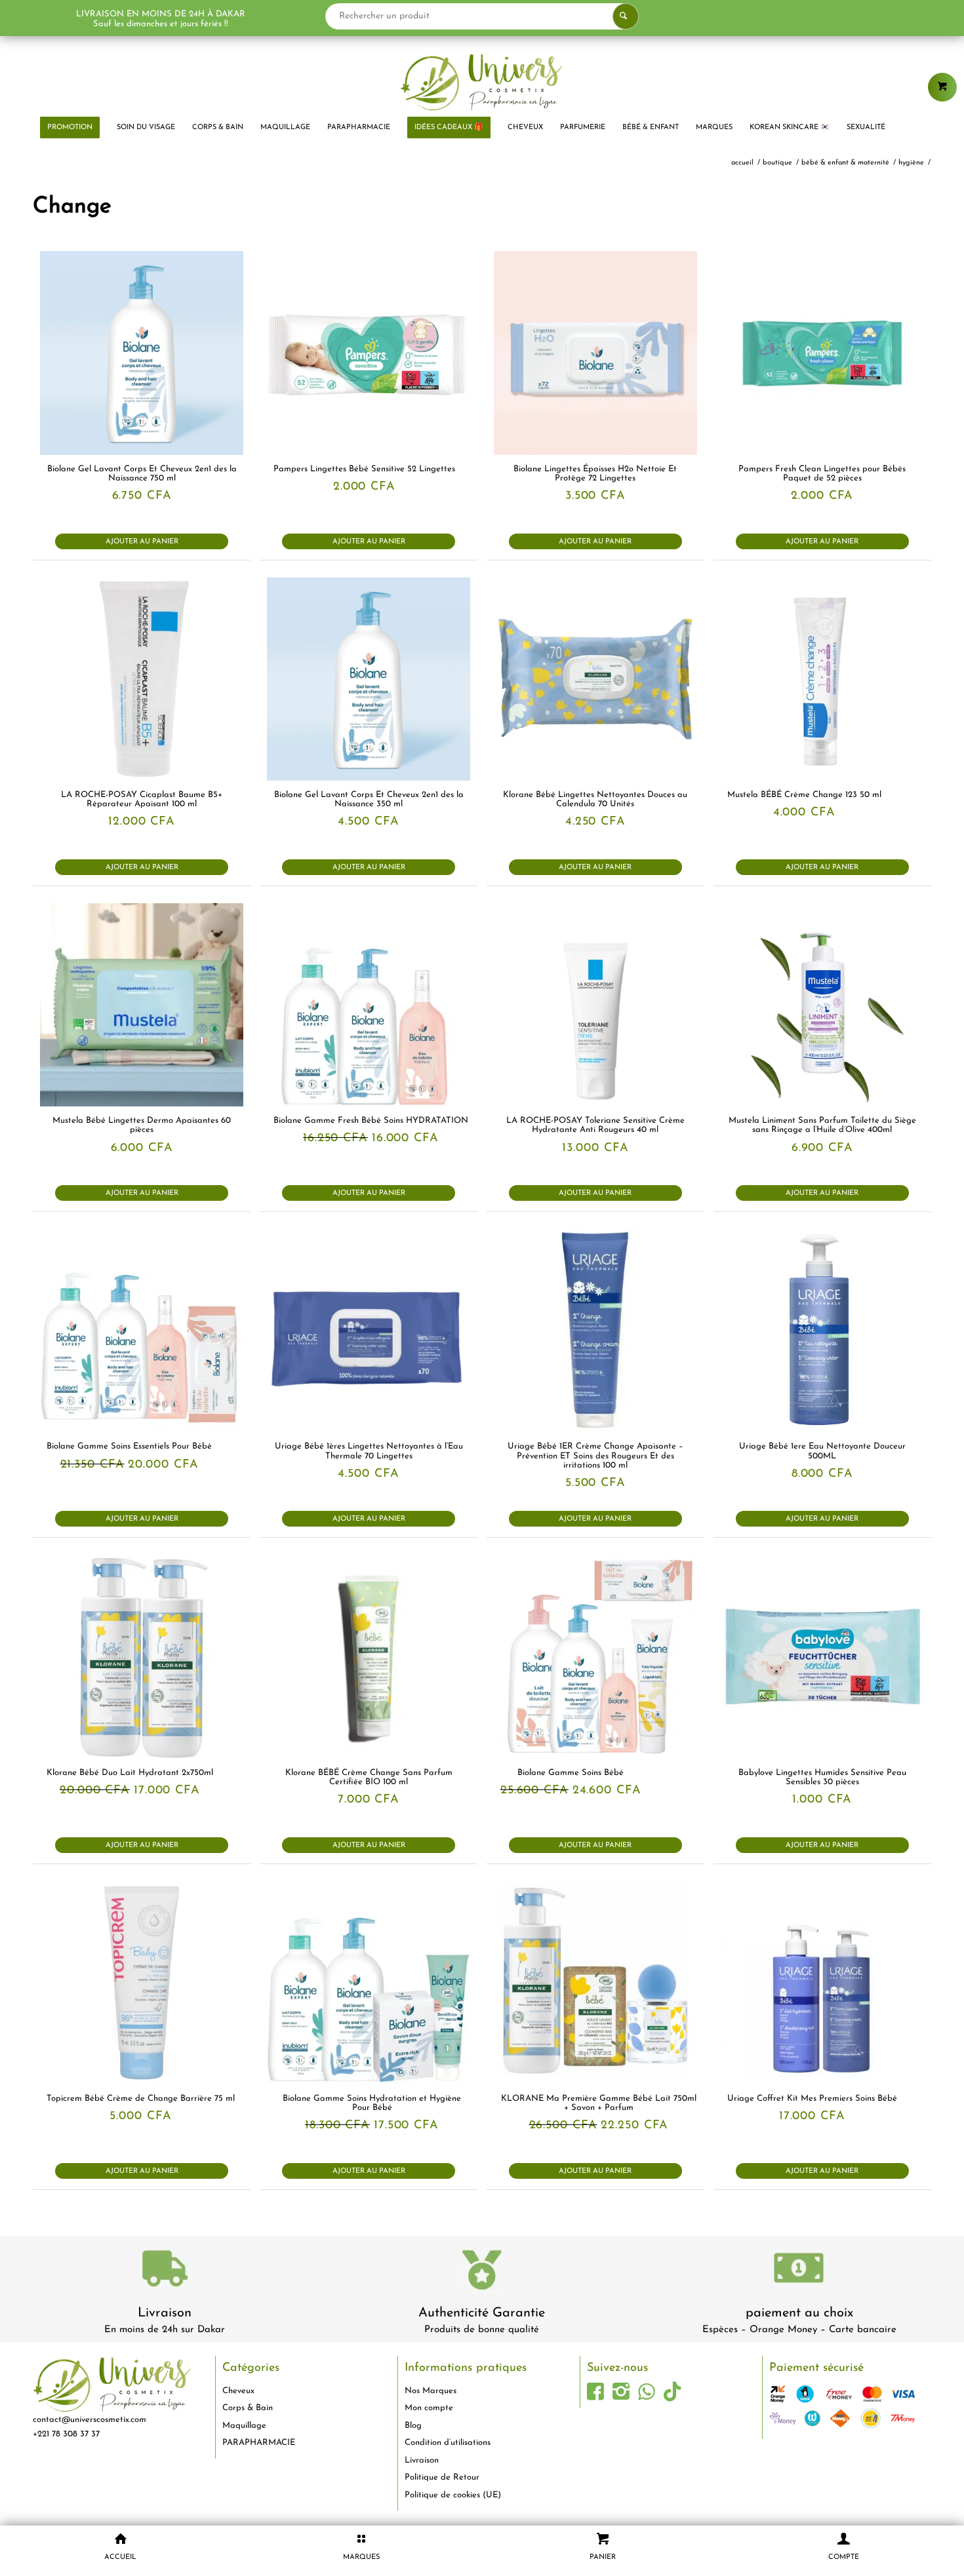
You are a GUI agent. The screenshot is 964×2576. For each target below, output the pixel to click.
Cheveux (238, 2391)
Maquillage (244, 2426)
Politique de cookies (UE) (453, 2495)
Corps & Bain (248, 2408)
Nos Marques (431, 2391)
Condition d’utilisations (448, 2443)
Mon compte (429, 2408)
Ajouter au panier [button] (142, 542)
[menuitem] (70, 128)
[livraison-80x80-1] (165, 2271)
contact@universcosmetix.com (90, 2420)
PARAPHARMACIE (259, 2443)
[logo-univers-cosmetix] (482, 82)
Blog (413, 2426)
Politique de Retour (442, 2477)
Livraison (165, 2313)
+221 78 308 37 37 (66, 2434)
